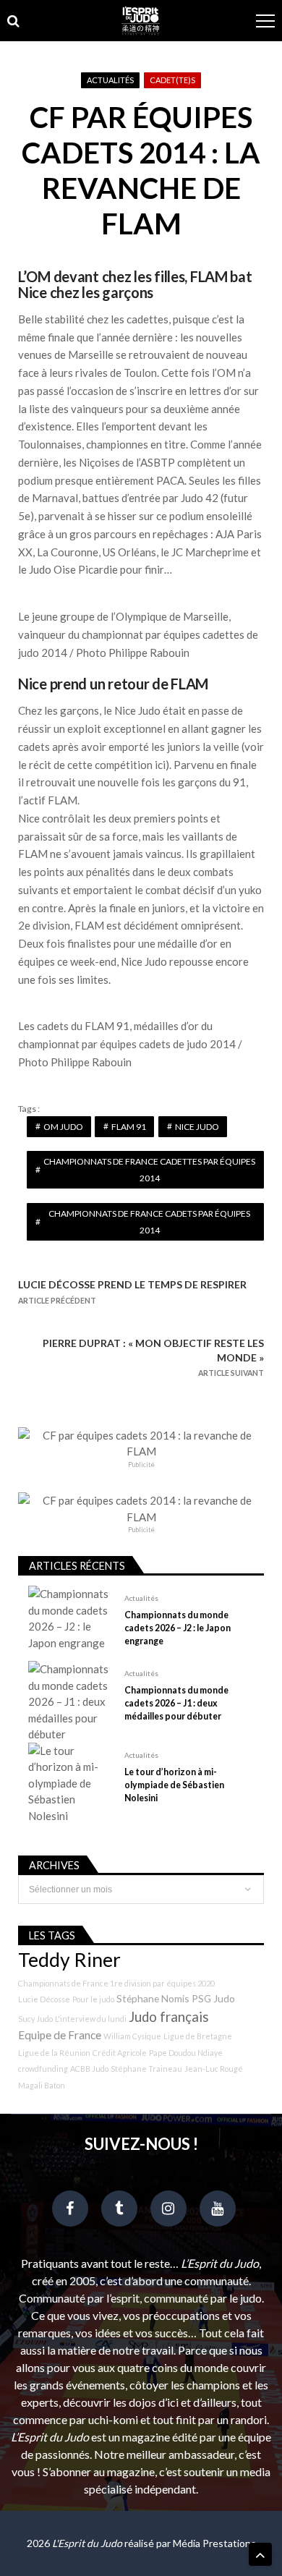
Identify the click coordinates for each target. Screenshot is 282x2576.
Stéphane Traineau (146, 2069)
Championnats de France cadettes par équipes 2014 (149, 1170)
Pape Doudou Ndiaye (186, 2053)
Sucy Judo (35, 2019)
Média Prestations (214, 2543)
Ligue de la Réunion (54, 2053)
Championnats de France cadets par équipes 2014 (149, 1222)
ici (160, 765)
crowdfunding (43, 2069)
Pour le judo (93, 1999)
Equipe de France (60, 2035)
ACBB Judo (89, 2069)
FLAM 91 (129, 1127)
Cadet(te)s (172, 80)
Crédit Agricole (120, 2053)
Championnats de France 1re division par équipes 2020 (116, 1983)
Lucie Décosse (44, 1999)
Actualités (110, 80)
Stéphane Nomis (153, 1998)
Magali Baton (42, 2085)
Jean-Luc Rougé (214, 2069)
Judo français (169, 2017)
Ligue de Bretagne (198, 2036)
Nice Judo (197, 1127)
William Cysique (132, 2036)
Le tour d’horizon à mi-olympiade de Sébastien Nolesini (174, 1785)
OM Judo (63, 1127)
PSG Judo (213, 1998)
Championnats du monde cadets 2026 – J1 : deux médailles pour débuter (176, 1703)
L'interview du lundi (91, 2019)
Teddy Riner (69, 1960)
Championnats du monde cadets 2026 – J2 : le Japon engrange (178, 1628)
